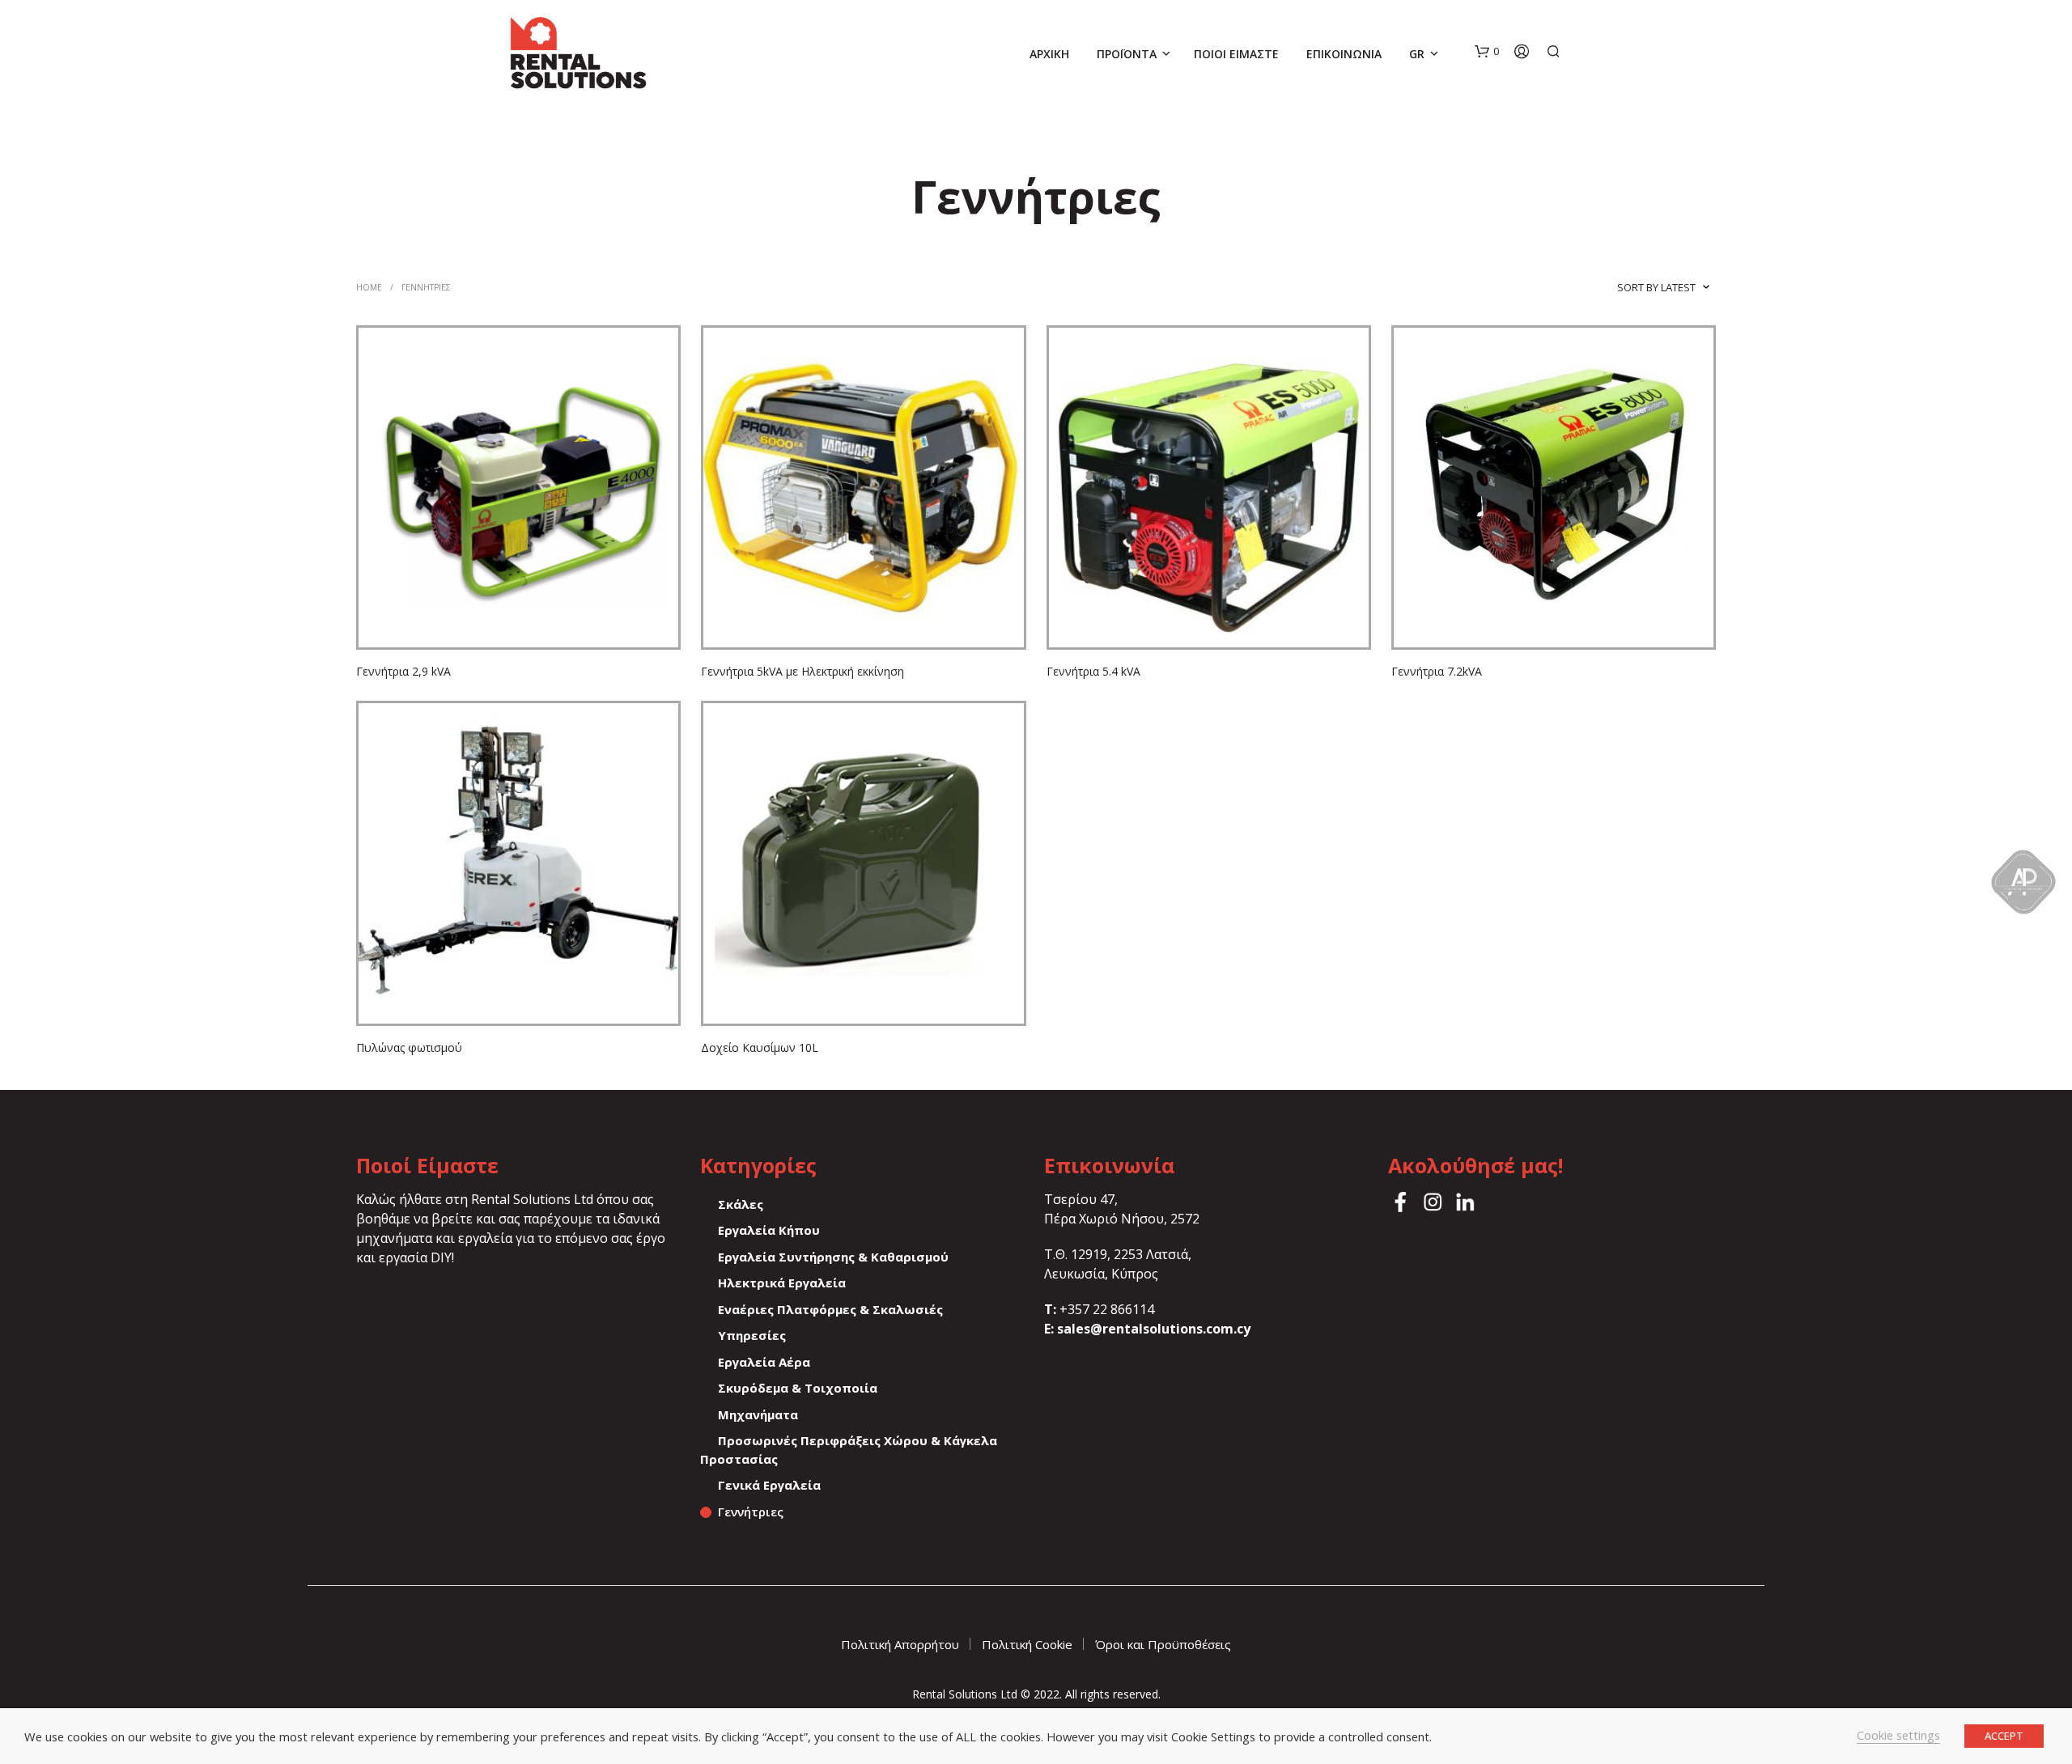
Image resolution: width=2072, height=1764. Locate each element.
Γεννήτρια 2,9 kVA (403, 671)
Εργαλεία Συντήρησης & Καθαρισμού (833, 1257)
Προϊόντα (1127, 54)
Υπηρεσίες (752, 1335)
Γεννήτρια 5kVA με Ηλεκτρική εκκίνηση (802, 671)
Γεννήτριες (751, 1512)
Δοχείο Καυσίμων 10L (760, 1047)
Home (369, 287)
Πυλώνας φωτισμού (409, 1047)
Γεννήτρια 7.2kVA (1437, 671)
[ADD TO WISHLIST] (519, 624)
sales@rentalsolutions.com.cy (1154, 1329)
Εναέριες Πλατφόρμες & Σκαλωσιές (830, 1309)
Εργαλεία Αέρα (764, 1362)
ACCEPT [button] (2004, 1736)
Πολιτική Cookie (1027, 1644)
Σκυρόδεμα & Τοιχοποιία (798, 1388)
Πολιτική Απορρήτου (900, 1644)
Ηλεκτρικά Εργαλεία (782, 1283)
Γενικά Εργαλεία (769, 1485)
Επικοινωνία (1344, 54)
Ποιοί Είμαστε (1236, 54)
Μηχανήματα (758, 1414)
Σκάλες (741, 1204)
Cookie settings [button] (1898, 1735)
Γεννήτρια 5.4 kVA (1093, 671)
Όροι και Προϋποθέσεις (1163, 1644)
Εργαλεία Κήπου (769, 1230)
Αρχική (1049, 54)
